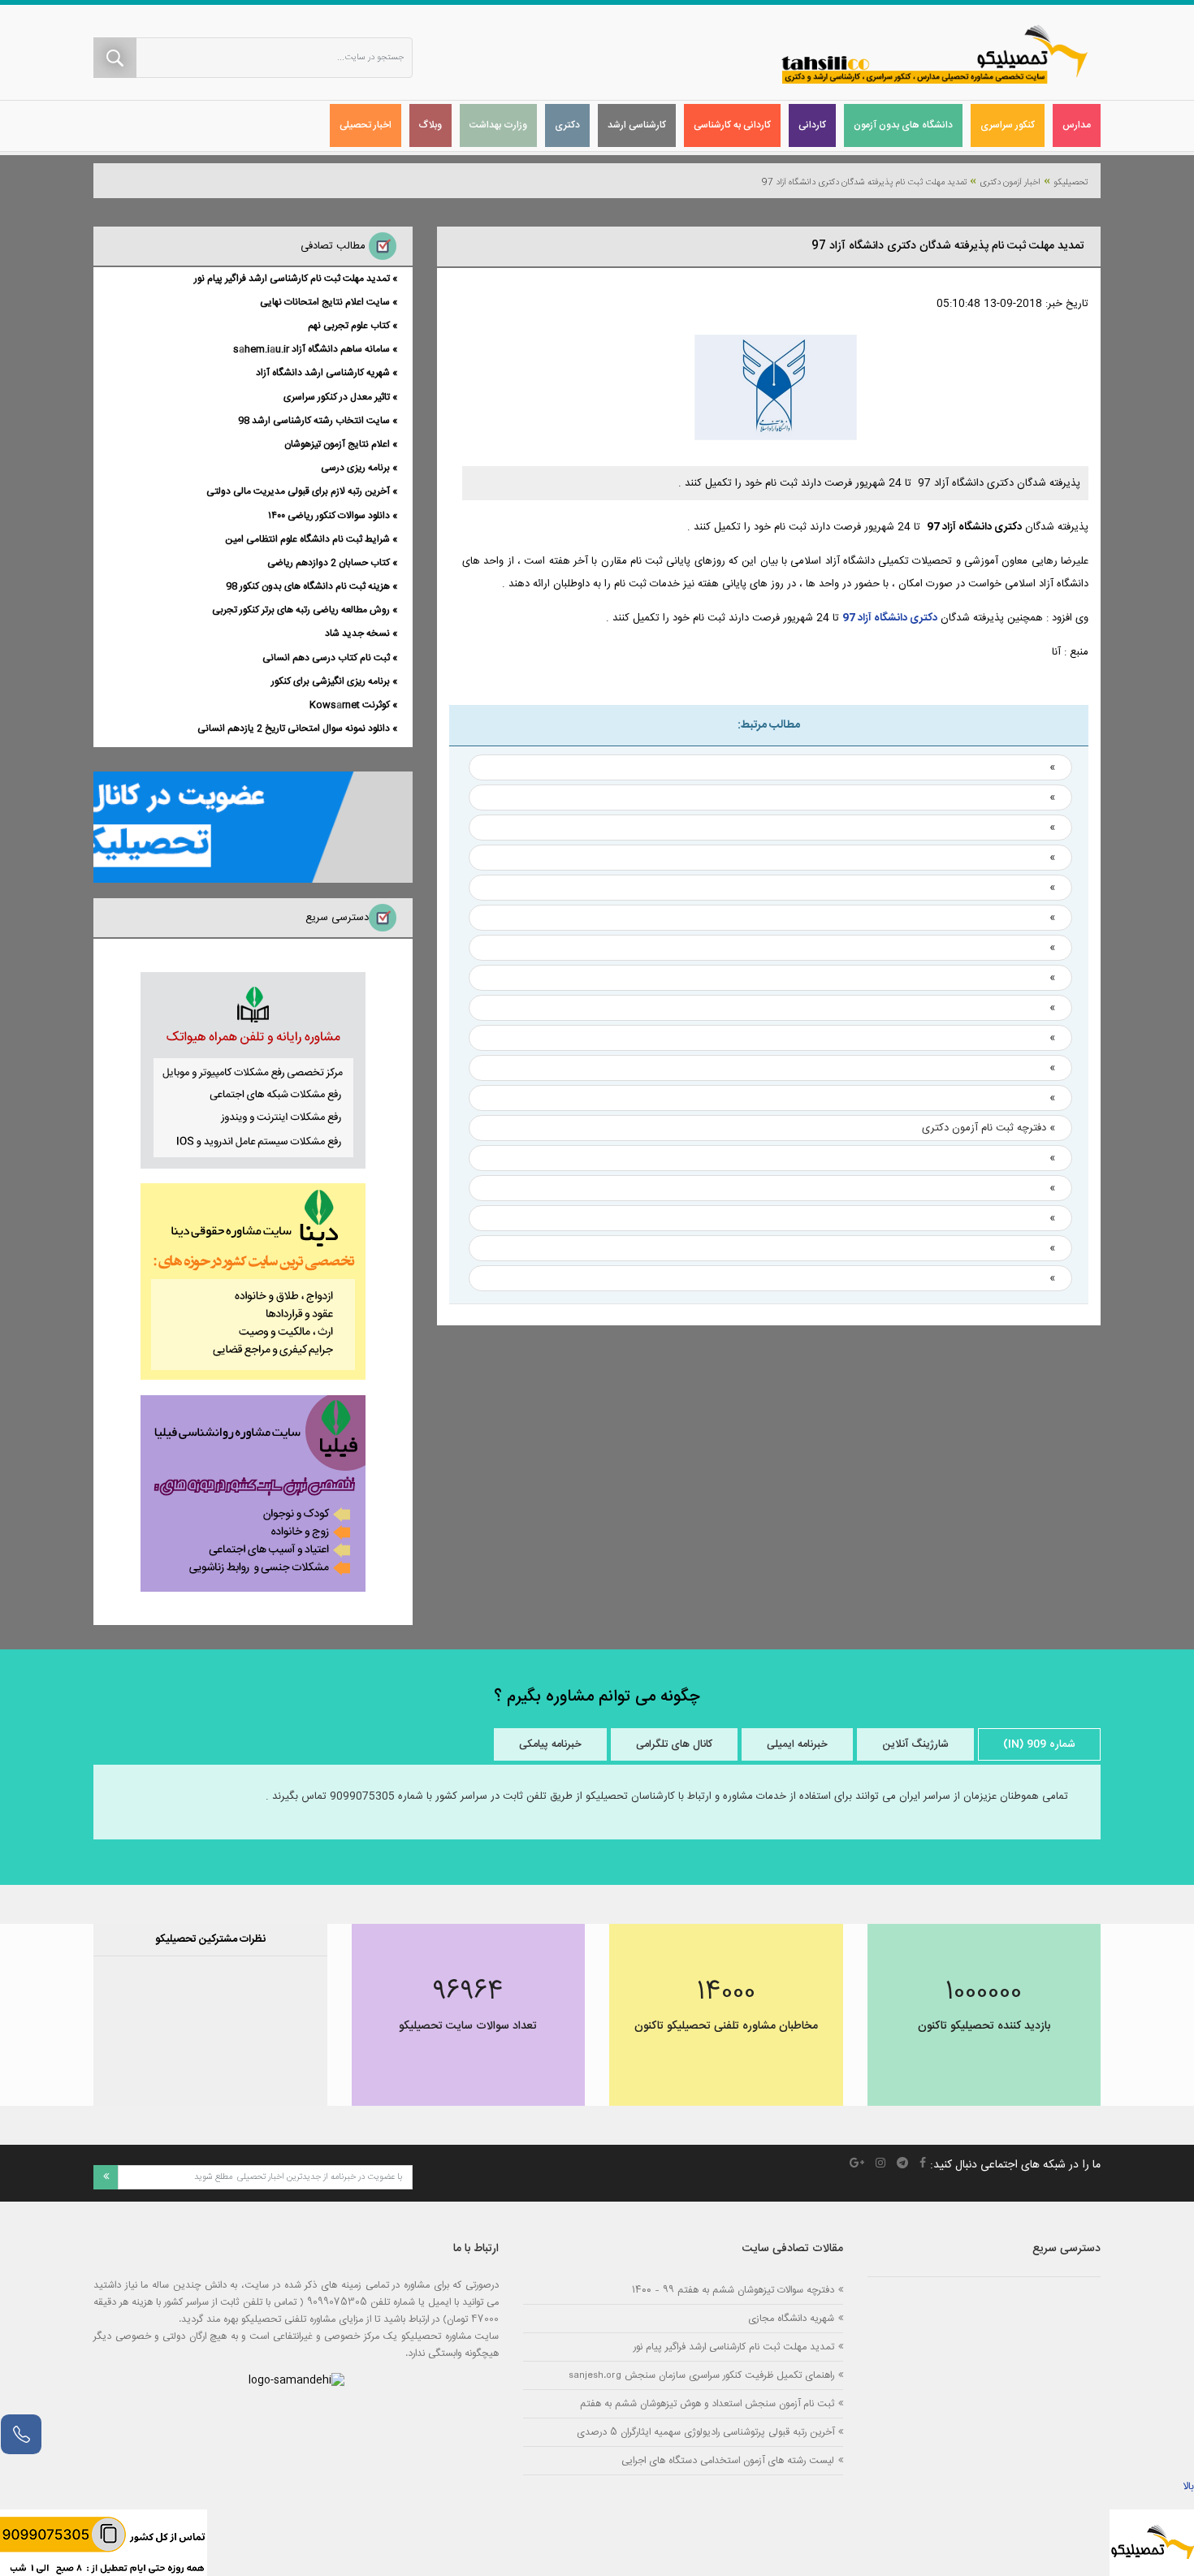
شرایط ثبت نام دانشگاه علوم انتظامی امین (307, 539)
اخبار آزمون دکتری (1010, 183)
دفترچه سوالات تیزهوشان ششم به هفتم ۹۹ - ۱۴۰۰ (733, 2290)
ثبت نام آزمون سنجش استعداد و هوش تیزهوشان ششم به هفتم (707, 2403)
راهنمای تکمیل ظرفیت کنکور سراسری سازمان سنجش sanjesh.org (701, 2375)
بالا (1188, 2487)
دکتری (567, 125)
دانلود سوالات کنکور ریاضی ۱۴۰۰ (329, 516)
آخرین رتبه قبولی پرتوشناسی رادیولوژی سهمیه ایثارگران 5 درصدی (705, 2432)
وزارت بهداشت (498, 125)
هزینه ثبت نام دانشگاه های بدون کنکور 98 (308, 586)
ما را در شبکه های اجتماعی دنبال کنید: (1015, 2165)
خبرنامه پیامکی (550, 1744)
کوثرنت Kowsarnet (350, 705)
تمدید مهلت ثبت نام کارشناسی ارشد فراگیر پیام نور (292, 279)
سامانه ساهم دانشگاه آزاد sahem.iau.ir (311, 349)
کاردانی (812, 125)
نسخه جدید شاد (357, 633)
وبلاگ (430, 125)
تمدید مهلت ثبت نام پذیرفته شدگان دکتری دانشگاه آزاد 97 (864, 183)
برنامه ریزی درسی (355, 468)
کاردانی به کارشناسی (732, 125)
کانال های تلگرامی (674, 1744)
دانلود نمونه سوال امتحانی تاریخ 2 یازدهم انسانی (294, 728)
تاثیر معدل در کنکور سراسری (337, 397)
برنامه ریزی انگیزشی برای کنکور (331, 681)
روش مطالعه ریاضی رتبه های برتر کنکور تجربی (301, 610)
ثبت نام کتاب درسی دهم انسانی (326, 658)
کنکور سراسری (1008, 125)
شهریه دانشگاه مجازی (791, 2318)
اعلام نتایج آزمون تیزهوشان (337, 444)
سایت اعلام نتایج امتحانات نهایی (325, 302)
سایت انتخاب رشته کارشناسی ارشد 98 (314, 421)
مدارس (1077, 125)
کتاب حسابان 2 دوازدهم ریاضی (329, 563)
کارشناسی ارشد (637, 125)
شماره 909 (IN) (1039, 1744)
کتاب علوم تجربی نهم (349, 326)
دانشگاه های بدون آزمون (903, 125)
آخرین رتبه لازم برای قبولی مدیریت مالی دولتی (298, 491)
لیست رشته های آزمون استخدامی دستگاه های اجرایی (728, 2460)
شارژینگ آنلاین (915, 1744)
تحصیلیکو (1071, 183)
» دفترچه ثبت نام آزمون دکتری (989, 1128)
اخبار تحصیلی (366, 125)
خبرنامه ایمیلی (797, 1744)
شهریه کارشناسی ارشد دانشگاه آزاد (323, 373)
